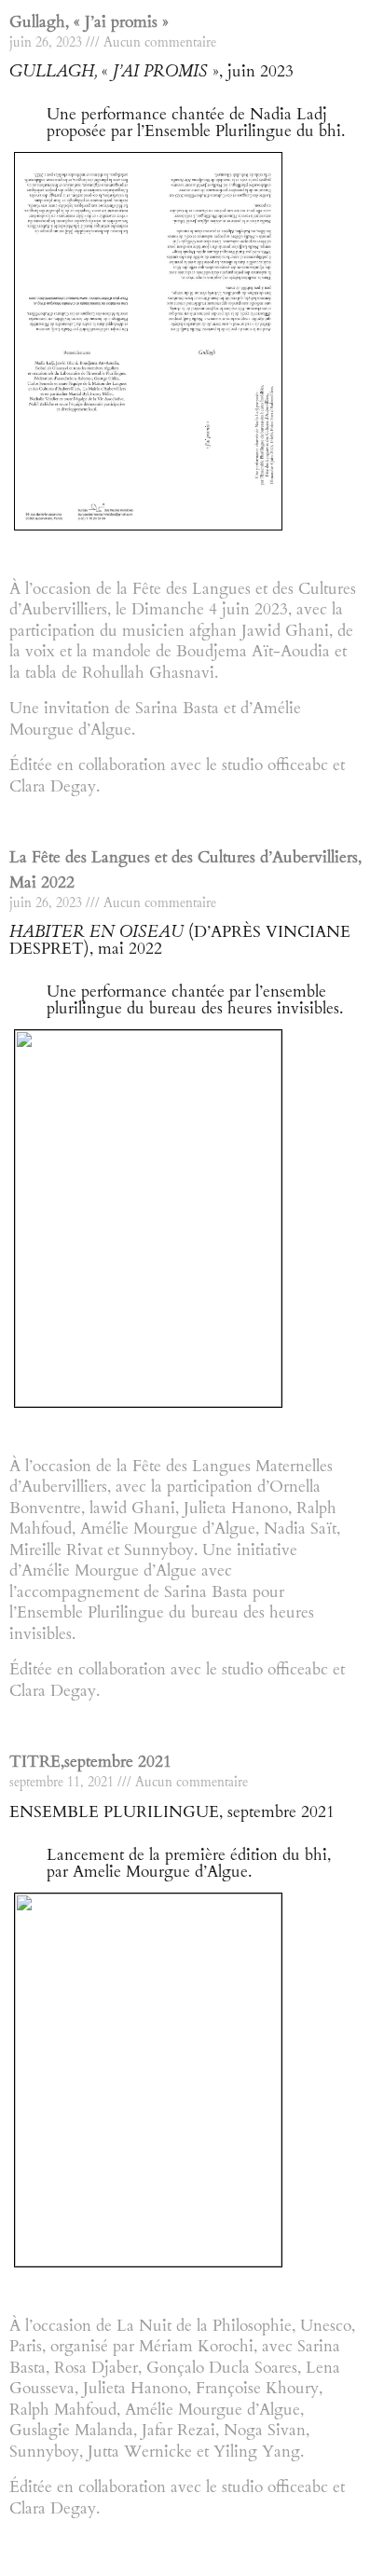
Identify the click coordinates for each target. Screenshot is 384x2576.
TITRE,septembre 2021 (90, 1762)
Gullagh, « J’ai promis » (89, 22)
